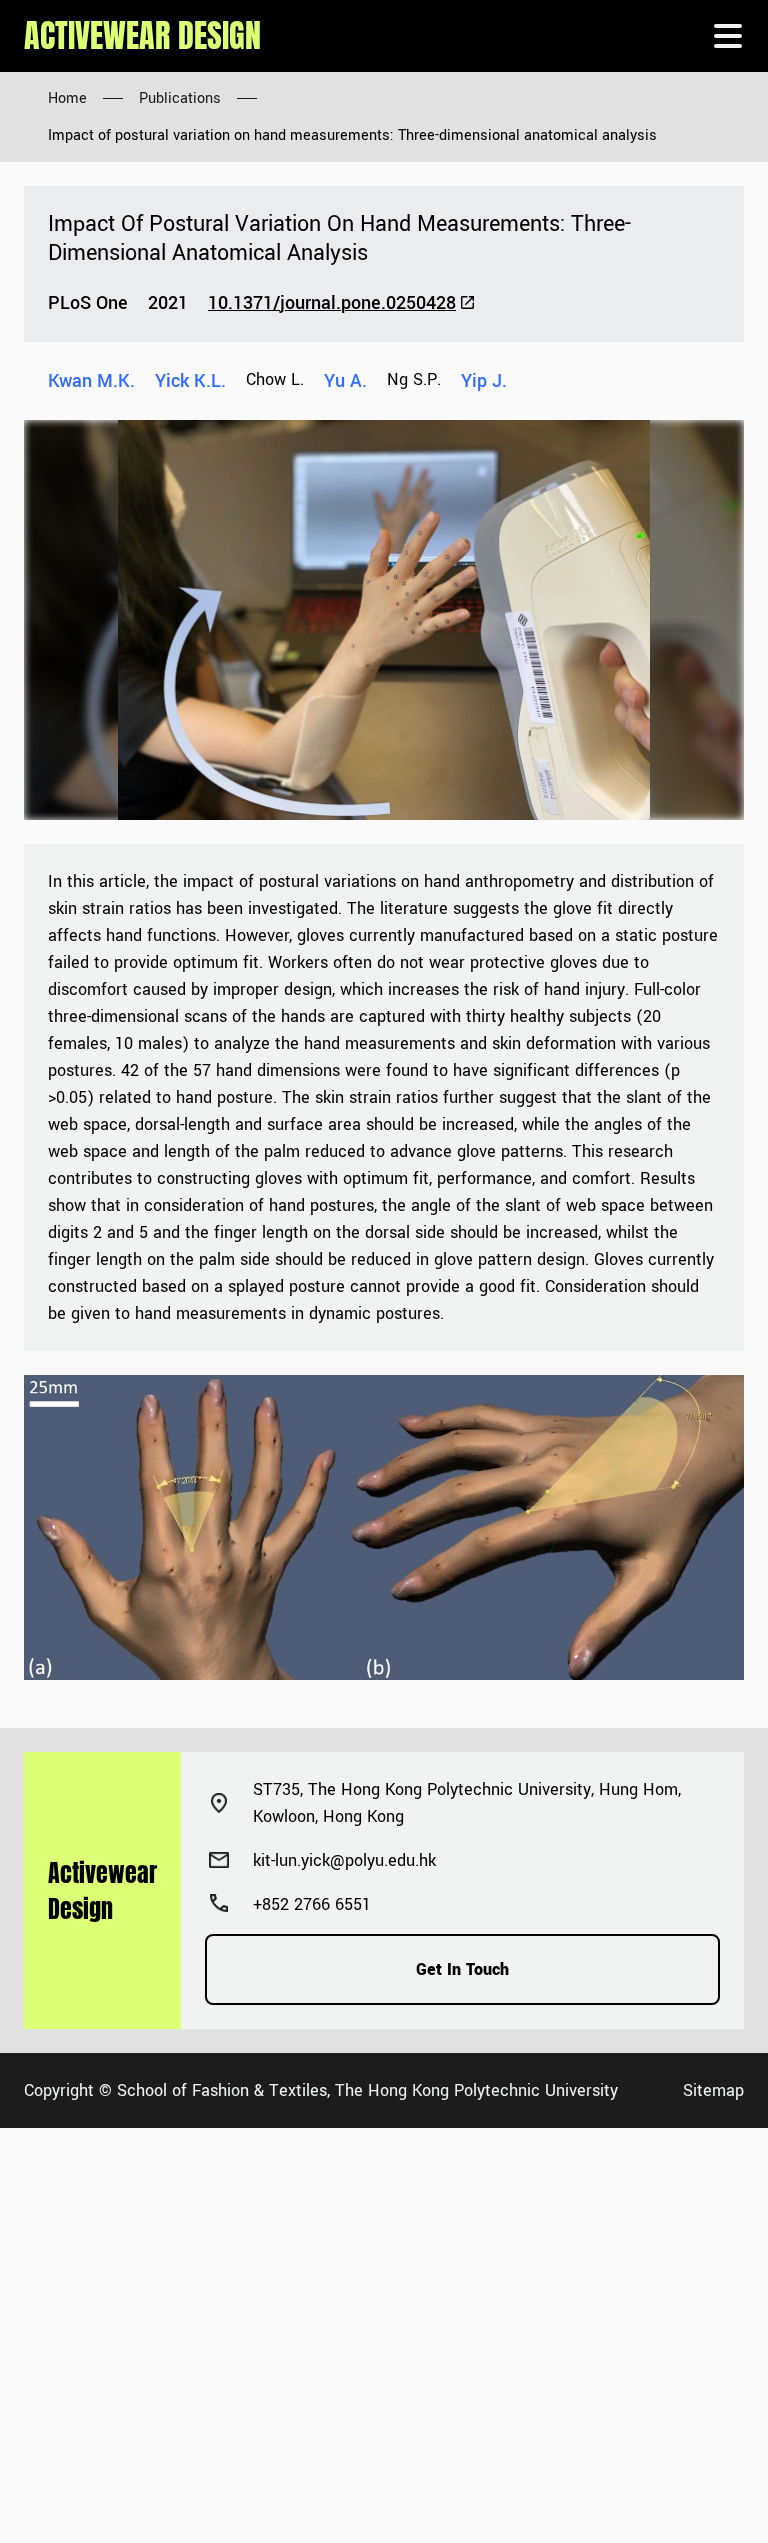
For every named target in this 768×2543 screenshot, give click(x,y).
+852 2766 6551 (312, 1904)
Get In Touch (462, 1969)
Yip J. (484, 381)
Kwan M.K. (91, 381)
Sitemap (713, 2090)
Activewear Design (142, 36)
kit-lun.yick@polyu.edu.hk (344, 1860)
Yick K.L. (190, 381)
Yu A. (345, 381)
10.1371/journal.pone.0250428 (332, 303)
